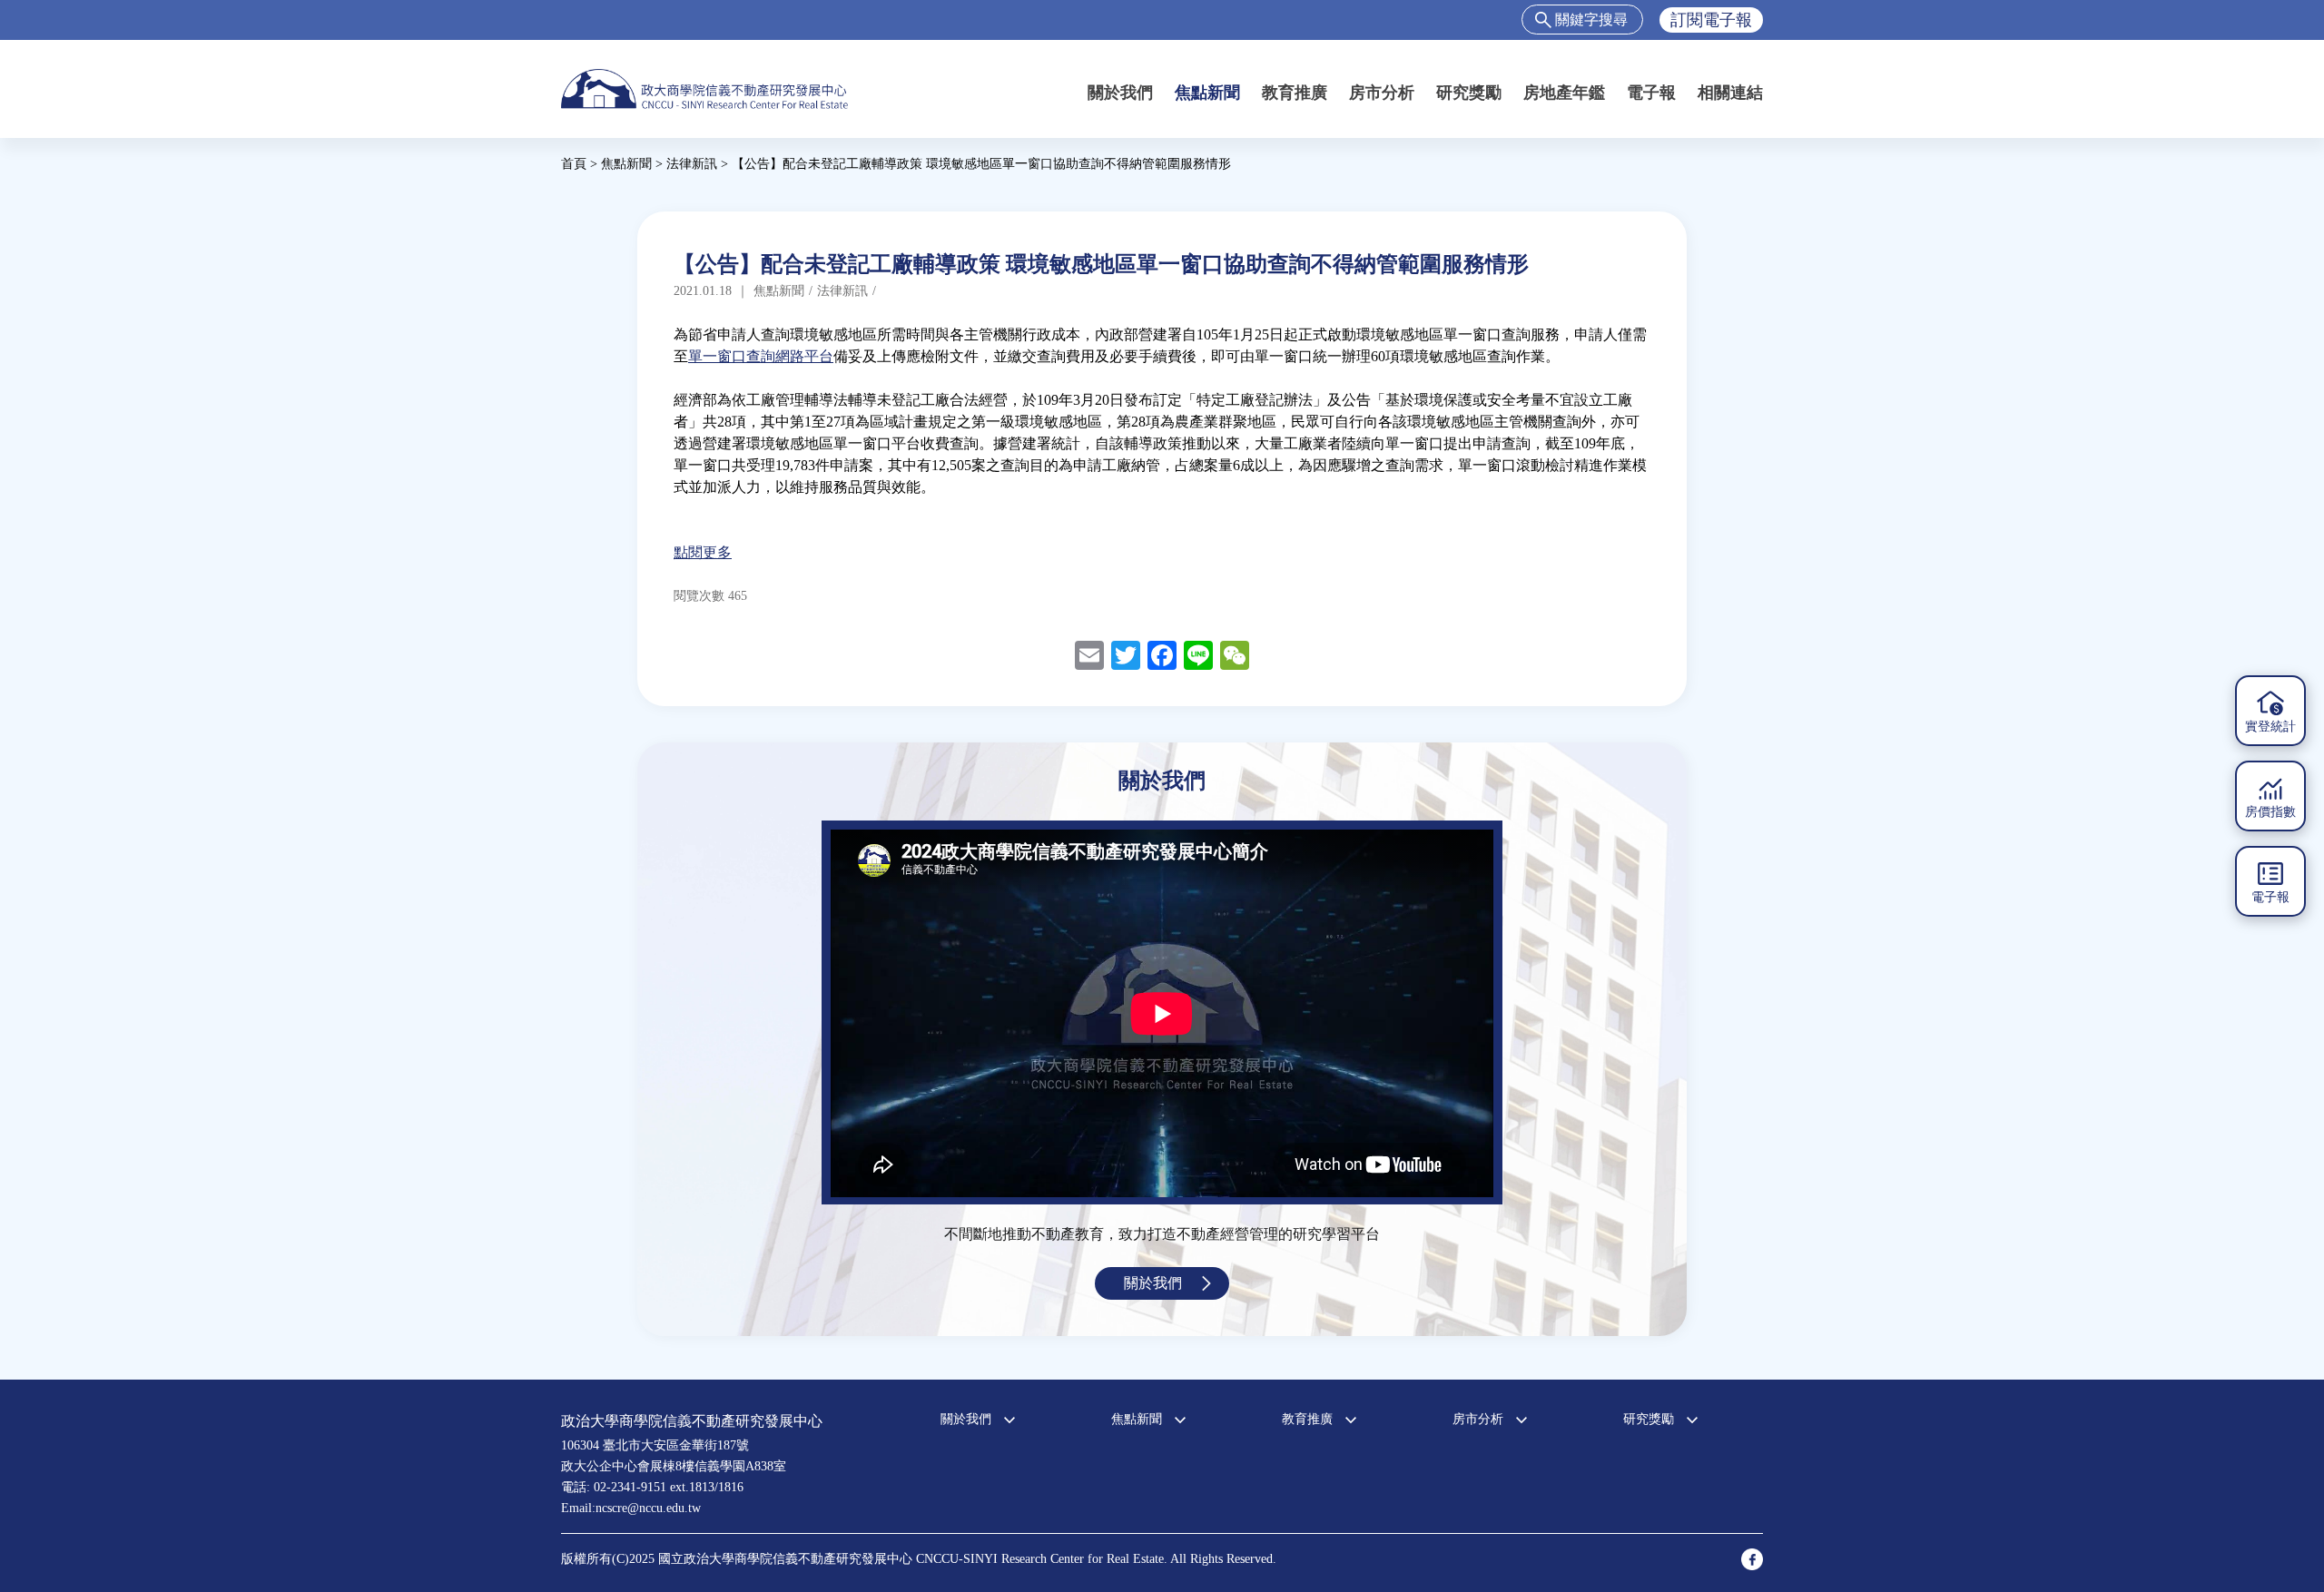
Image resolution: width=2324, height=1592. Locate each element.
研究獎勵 (1469, 93)
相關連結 (1730, 93)
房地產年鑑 (1564, 93)
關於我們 (1120, 93)
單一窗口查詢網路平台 (761, 356)
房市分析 (1382, 93)
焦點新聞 (1207, 93)
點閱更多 (703, 552)
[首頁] (704, 88)
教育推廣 (1295, 93)
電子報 (1651, 93)
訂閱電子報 (1711, 20)
